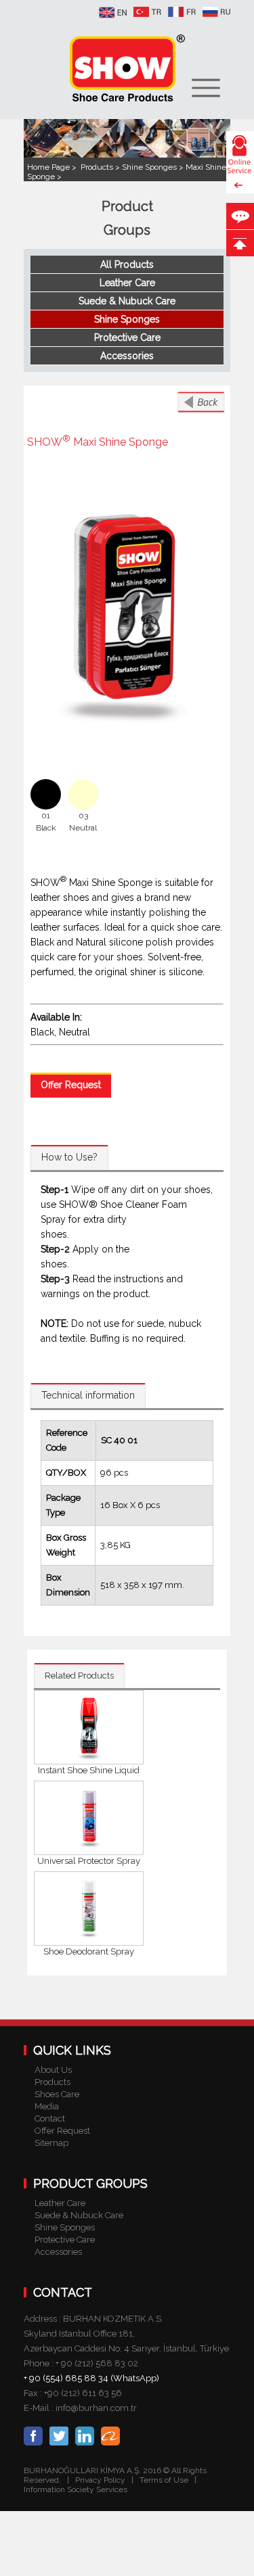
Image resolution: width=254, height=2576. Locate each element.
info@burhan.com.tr (96, 2408)
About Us (53, 2070)
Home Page (49, 167)
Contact (50, 2118)
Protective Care (127, 337)
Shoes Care (57, 2094)
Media (47, 2106)
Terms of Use (165, 2480)
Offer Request (71, 1085)
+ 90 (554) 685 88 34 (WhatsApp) (91, 2378)
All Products (127, 264)
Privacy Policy (100, 2480)
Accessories (127, 356)
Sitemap (51, 2143)
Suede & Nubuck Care (127, 301)
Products (52, 2082)
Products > (101, 167)
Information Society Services (76, 2489)
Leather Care (127, 283)
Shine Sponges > (154, 167)
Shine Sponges (127, 319)
